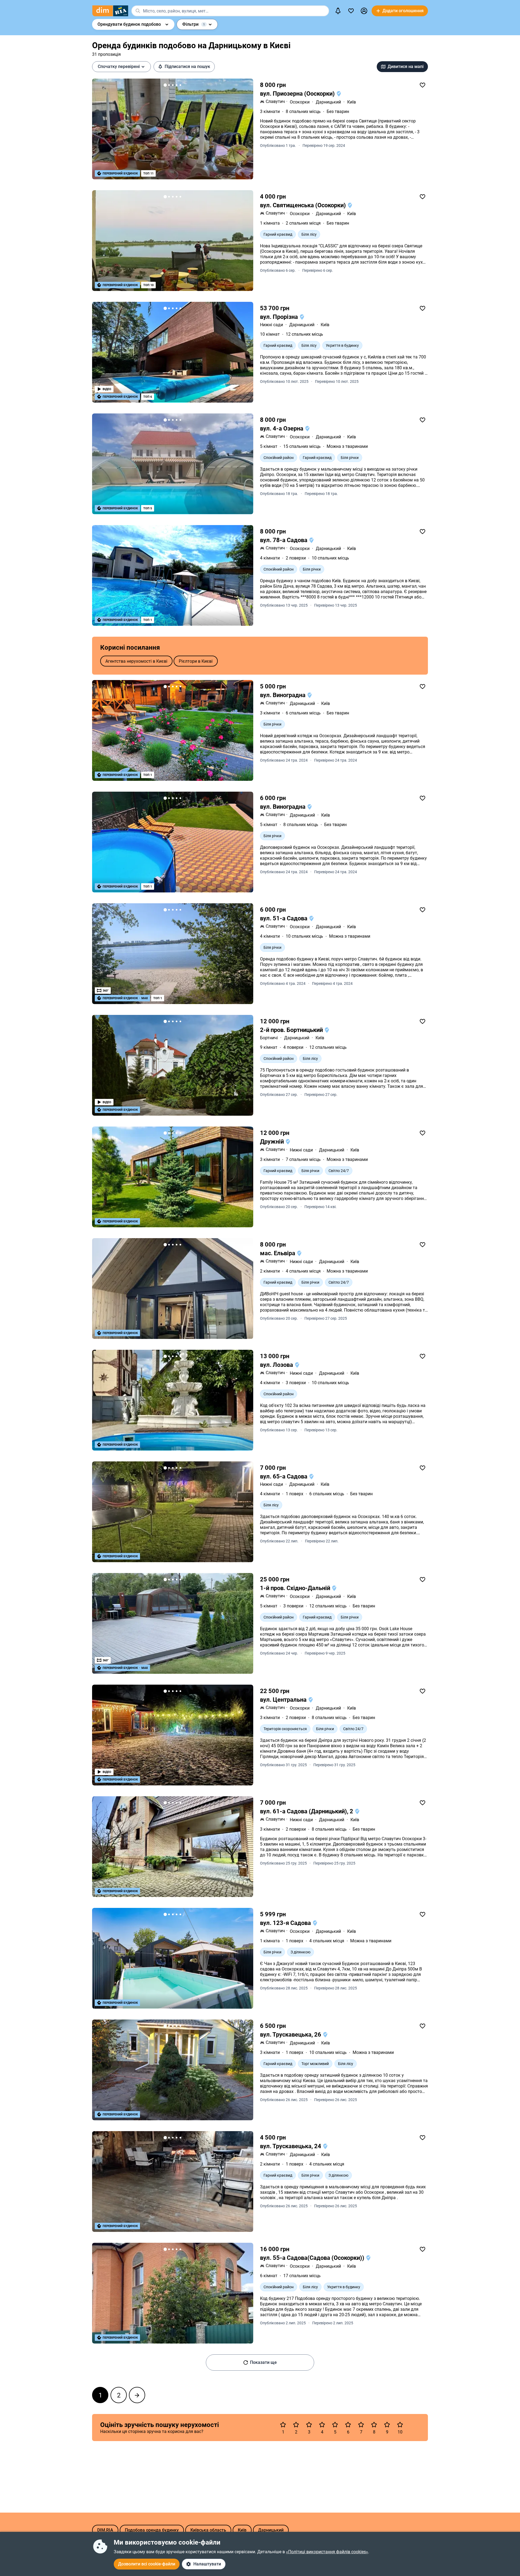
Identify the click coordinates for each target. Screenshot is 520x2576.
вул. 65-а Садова (284, 1476)
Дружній (273, 1142)
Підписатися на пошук (187, 67)
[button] (364, 11)
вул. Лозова (277, 1365)
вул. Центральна (284, 1700)
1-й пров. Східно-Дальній (296, 1588)
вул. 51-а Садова (284, 918)
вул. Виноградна (283, 695)
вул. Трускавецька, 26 (291, 2035)
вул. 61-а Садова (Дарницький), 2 (307, 1811)
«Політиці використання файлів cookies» (327, 2552)
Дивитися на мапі (406, 67)
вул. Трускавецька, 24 (291, 2146)
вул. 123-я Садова (286, 1923)
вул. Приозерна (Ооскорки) (298, 94)
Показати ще (263, 2362)
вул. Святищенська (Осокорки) (304, 205)
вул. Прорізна (280, 317)
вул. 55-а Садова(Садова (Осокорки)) (313, 2258)
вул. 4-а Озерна (282, 428)
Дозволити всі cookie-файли (147, 2564)
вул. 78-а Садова (284, 540)
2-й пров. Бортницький (292, 1030)
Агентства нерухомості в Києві (136, 661)
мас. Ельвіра (278, 1253)
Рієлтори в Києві (196, 661)
